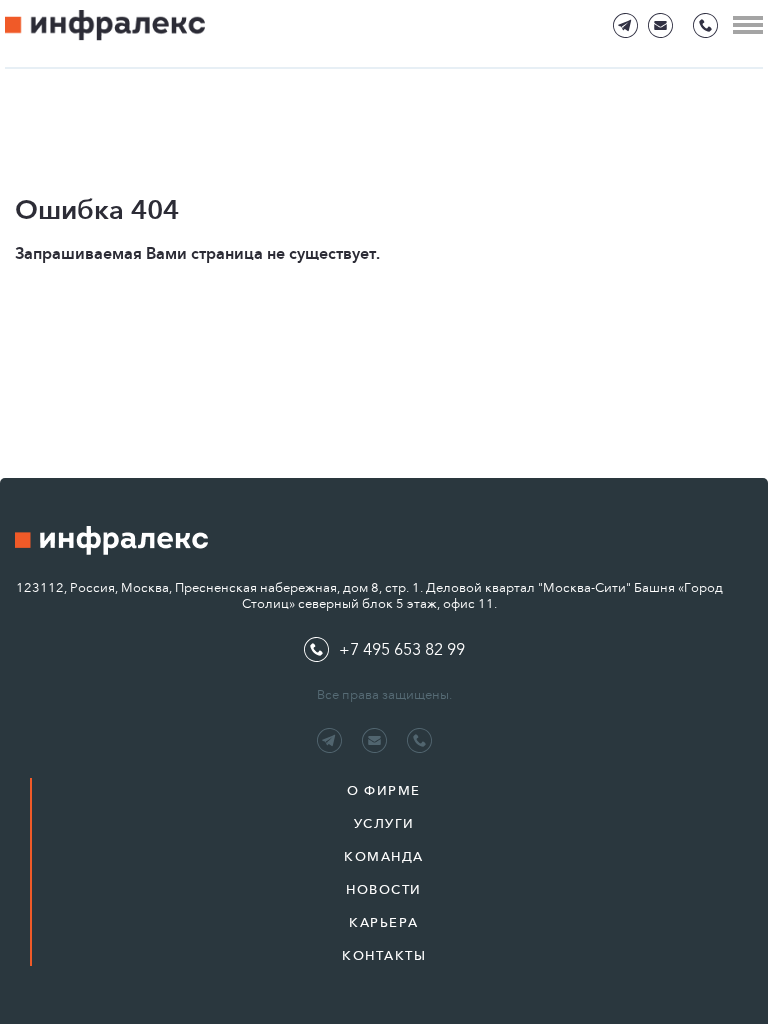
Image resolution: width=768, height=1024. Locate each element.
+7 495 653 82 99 (402, 649)
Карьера (384, 922)
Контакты (384, 955)
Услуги (384, 823)
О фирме (384, 790)
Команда (384, 856)
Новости (384, 889)
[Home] (105, 25)
